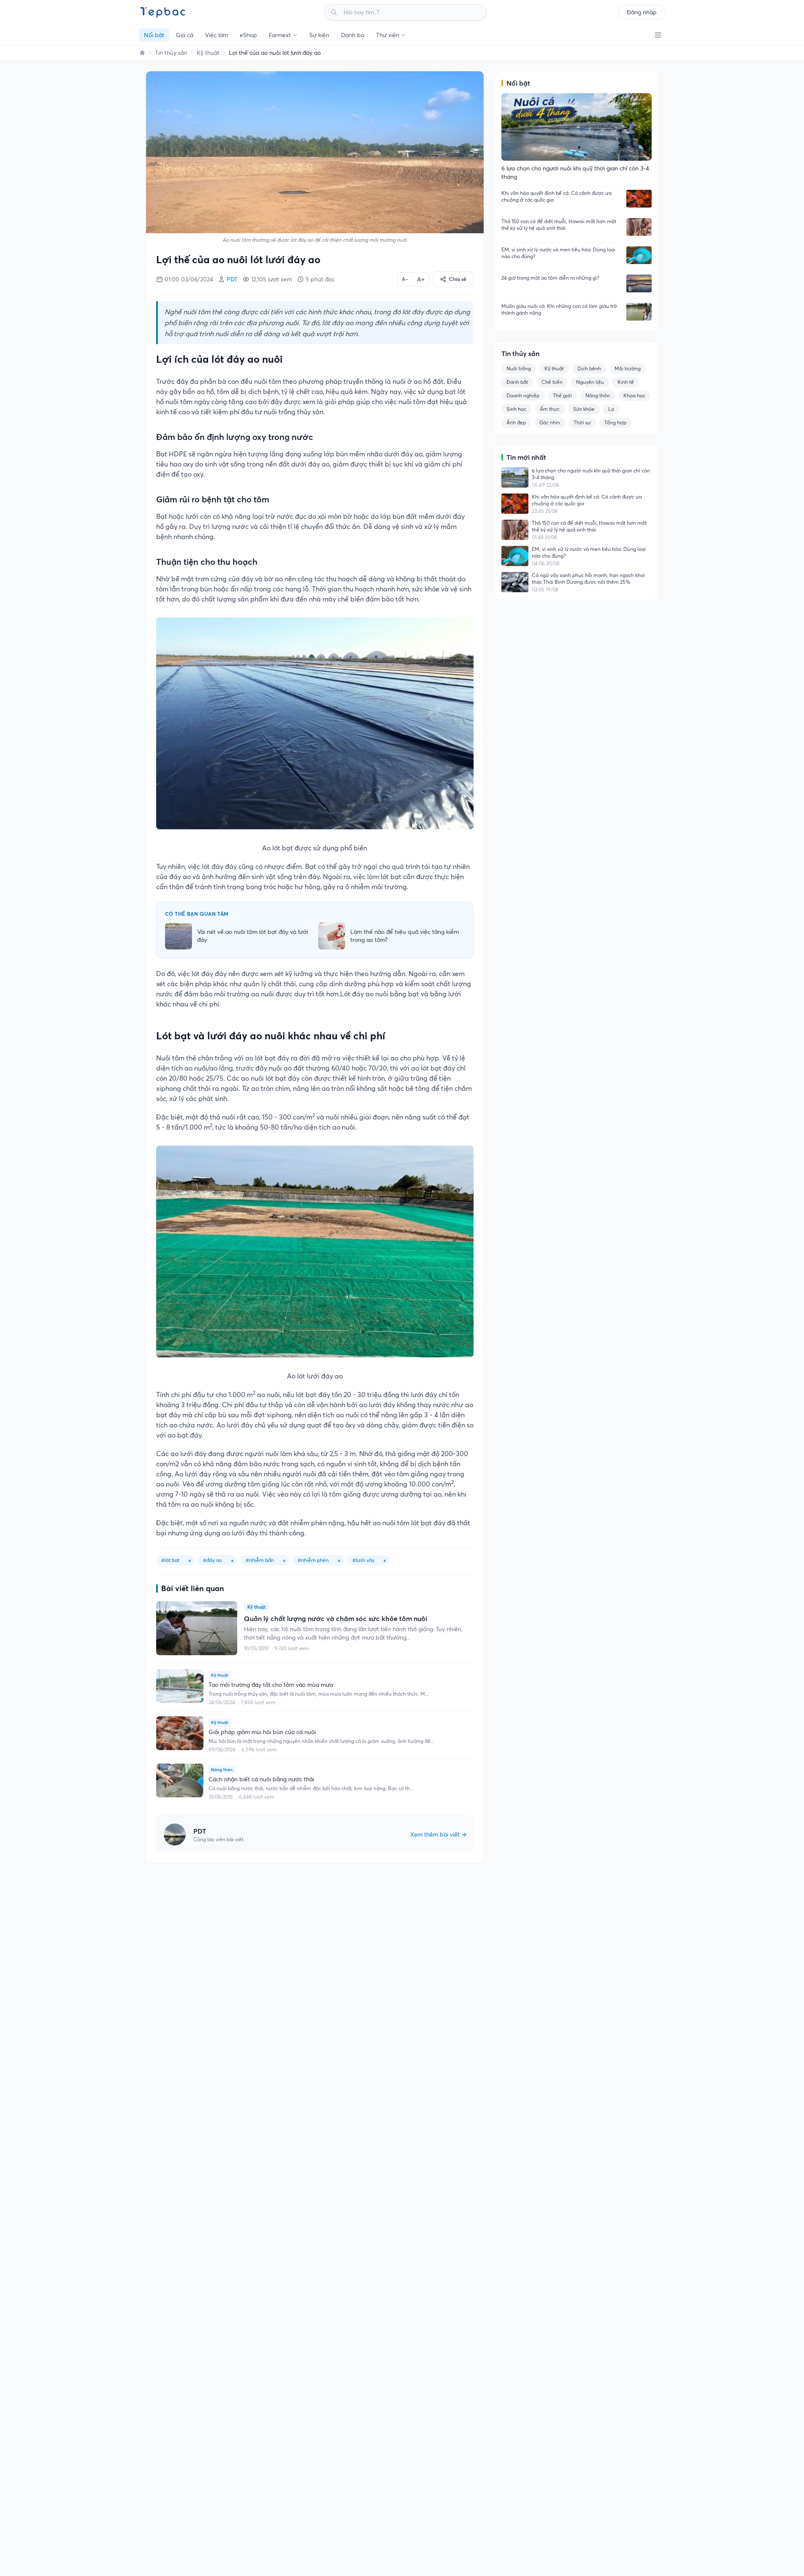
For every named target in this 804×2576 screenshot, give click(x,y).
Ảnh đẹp (516, 422)
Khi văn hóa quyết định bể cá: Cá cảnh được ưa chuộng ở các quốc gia (556, 196)
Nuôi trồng (519, 368)
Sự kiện (319, 35)
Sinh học (516, 409)
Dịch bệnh (589, 368)
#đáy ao (213, 1560)
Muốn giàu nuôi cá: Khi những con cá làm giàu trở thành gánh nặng (559, 309)
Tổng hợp (615, 422)
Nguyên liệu (590, 382)
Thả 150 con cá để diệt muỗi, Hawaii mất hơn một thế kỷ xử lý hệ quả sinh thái (559, 225)
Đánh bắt (517, 382)
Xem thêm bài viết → (439, 1834)
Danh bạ (353, 35)
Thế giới (562, 395)
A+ (421, 279)
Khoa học (634, 395)
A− (405, 279)
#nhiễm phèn (313, 1560)
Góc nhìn (550, 422)
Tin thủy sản (171, 53)
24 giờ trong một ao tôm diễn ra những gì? (550, 278)
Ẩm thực (550, 409)
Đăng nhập (642, 12)
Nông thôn (598, 395)
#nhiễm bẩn (260, 1560)
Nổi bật (154, 35)
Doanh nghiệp (523, 395)
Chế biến (552, 382)
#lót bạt (170, 1560)
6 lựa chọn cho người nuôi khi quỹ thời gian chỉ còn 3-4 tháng (591, 474)
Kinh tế (626, 382)
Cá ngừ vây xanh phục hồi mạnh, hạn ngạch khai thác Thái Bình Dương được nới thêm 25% (588, 579)
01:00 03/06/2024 (189, 279)
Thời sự (582, 422)
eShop (248, 35)
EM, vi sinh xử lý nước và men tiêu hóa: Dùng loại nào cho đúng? (558, 253)
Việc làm (217, 35)
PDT (232, 279)
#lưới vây (363, 1560)
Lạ (611, 409)
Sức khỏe (584, 409)
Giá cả (185, 35)
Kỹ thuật (208, 53)
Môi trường (628, 368)
